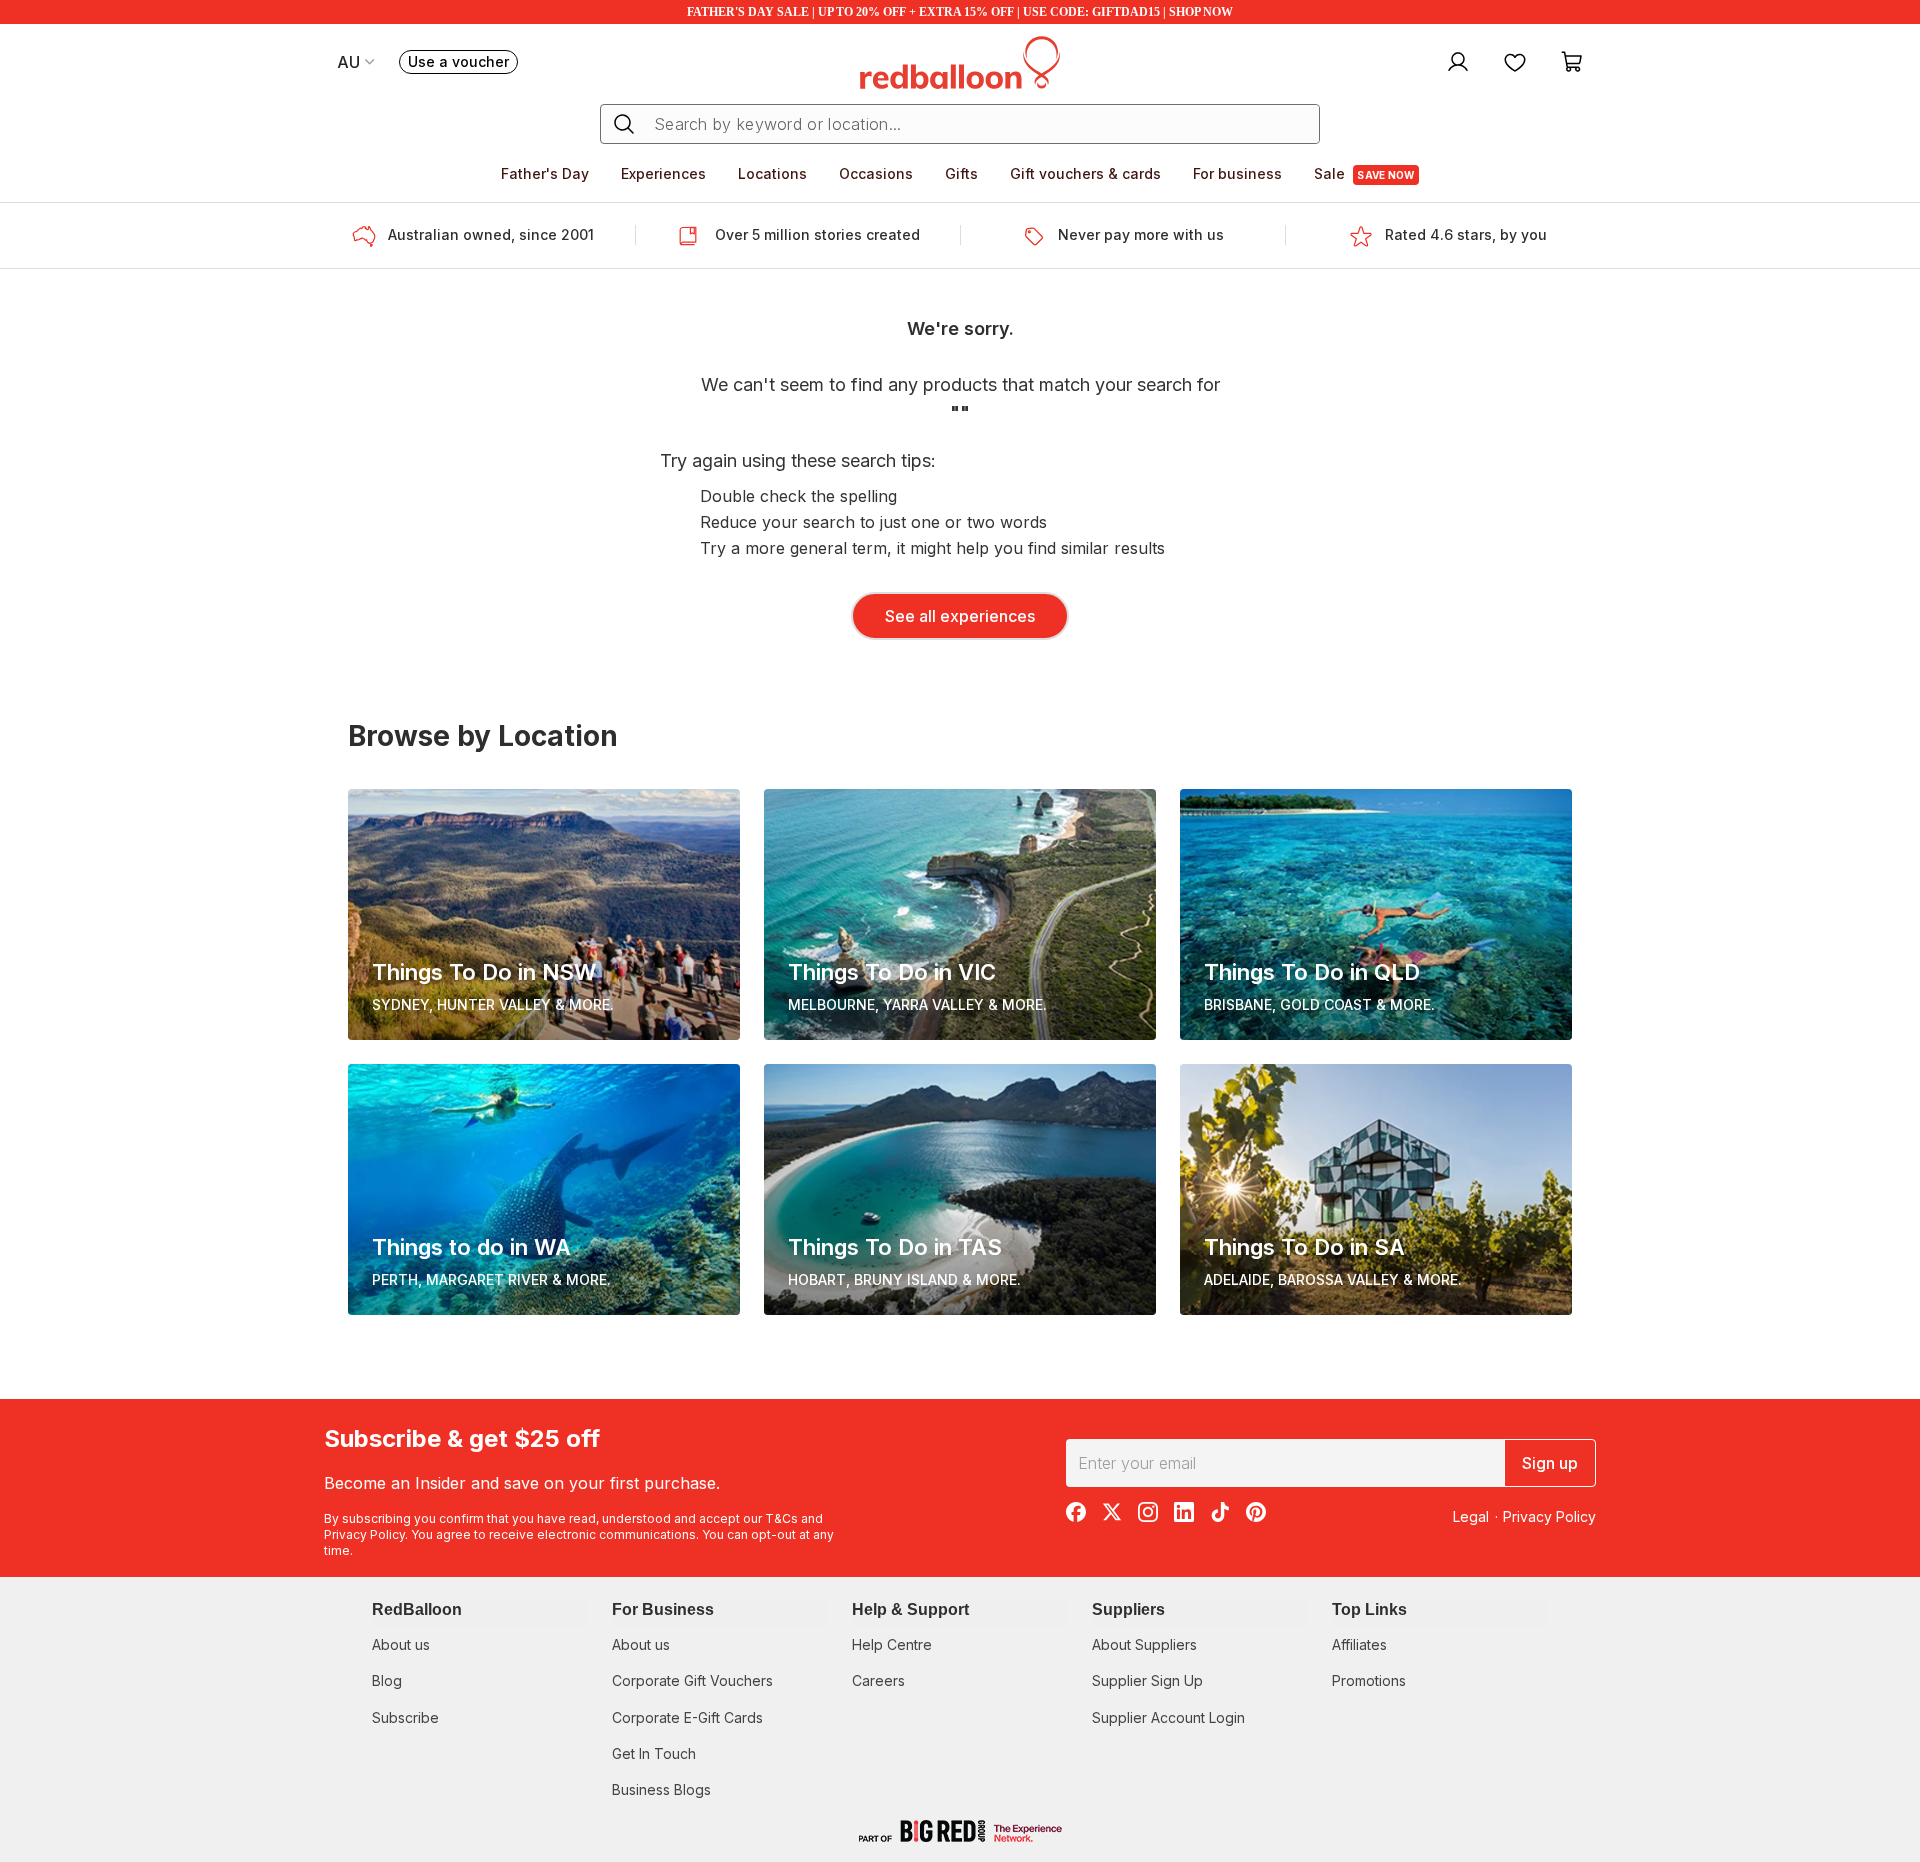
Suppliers (1128, 1609)
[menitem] (1515, 61)
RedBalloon (417, 1609)
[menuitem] (1455, 61)
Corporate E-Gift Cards (687, 1717)
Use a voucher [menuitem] (463, 63)
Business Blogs (661, 1789)
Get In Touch (654, 1753)
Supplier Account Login (1168, 1717)
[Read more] (370, 236)
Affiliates (1359, 1644)
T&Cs (781, 1518)
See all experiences (960, 616)
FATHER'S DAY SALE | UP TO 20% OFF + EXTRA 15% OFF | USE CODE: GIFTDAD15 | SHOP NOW (960, 12)
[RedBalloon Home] (960, 61)
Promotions (1369, 1680)
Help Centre (892, 1644)
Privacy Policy (364, 1534)
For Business (663, 1609)
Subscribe (405, 1717)
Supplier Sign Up (1147, 1680)
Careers (878, 1680)
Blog (387, 1680)
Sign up (1550, 1463)
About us (401, 1644)
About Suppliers (1144, 1644)
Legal (1471, 1516)
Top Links (1369, 1609)
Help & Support (910, 1609)
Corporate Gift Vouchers (692, 1680)
